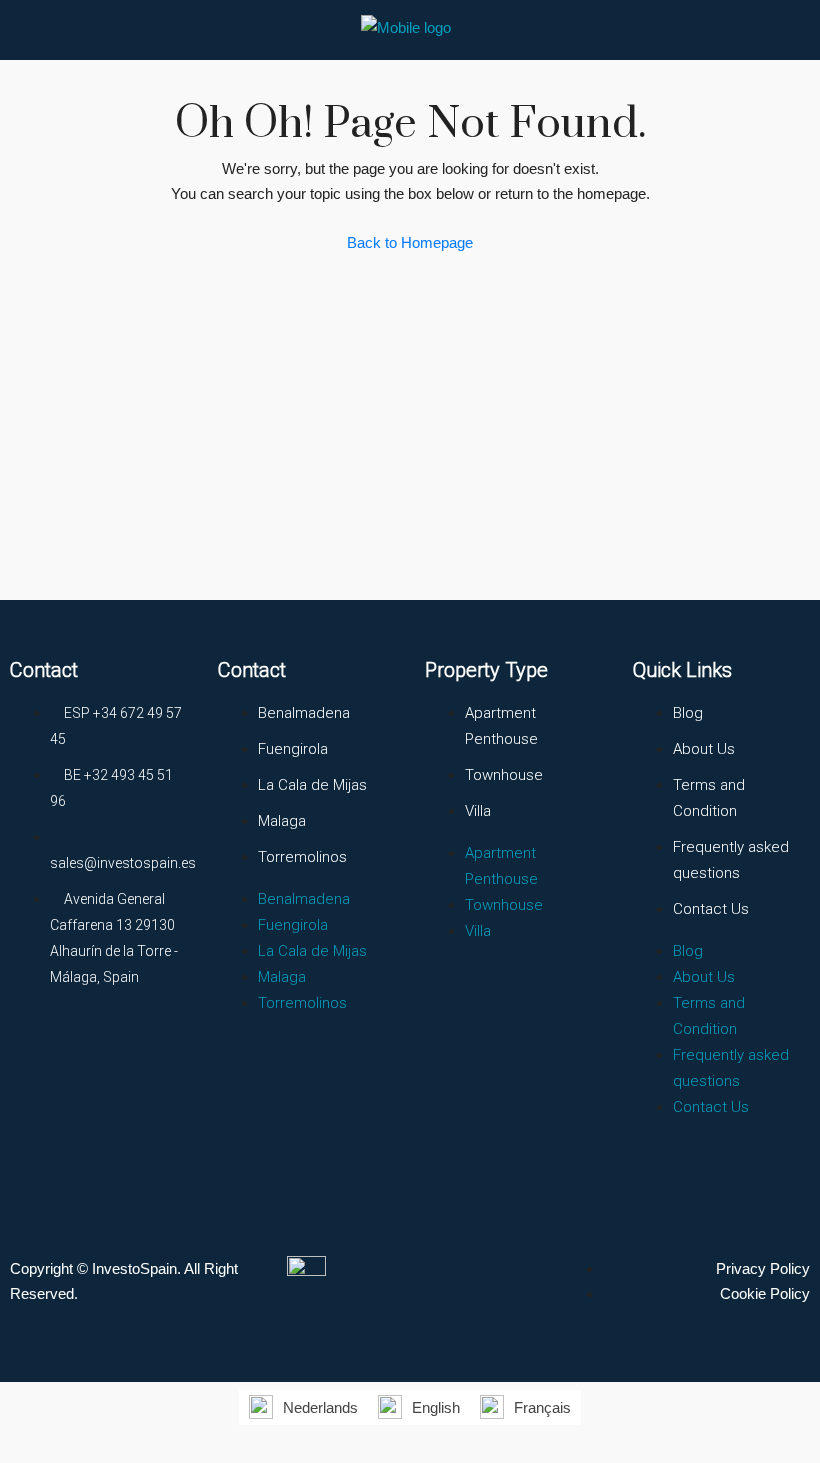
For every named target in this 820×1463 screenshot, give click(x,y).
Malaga (282, 821)
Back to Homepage (410, 242)
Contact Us (711, 909)
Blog (688, 713)
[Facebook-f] (35, 1051)
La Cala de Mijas (312, 785)
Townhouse (504, 775)
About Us (704, 749)
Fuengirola (293, 749)
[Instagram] (109, 1051)
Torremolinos (302, 857)
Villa (478, 811)
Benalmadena (304, 713)
